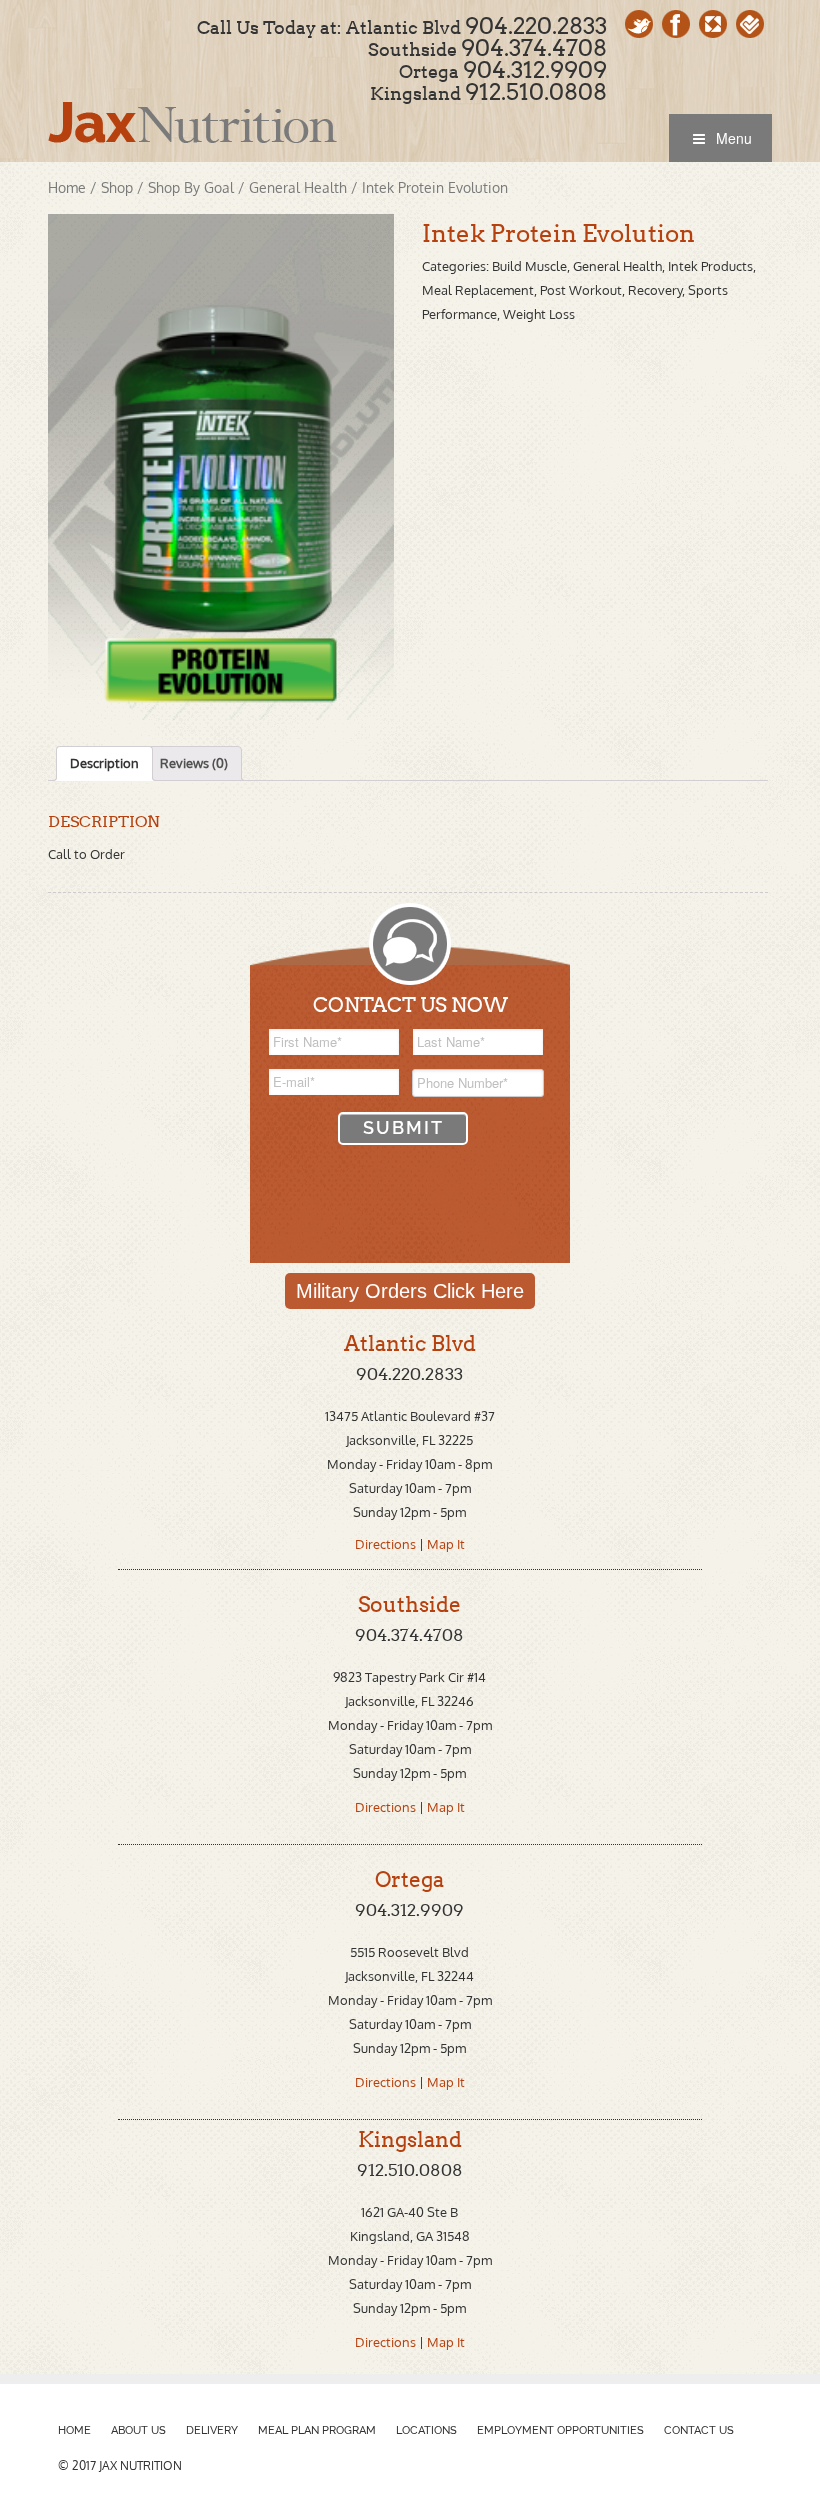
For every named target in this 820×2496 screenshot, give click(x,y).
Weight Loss (539, 314)
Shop (117, 187)
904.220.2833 (536, 26)
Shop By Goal (191, 187)
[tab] (104, 763)
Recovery (655, 290)
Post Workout (581, 290)
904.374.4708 (534, 48)
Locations (426, 2430)
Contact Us (699, 2430)
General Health (298, 187)
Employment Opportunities (560, 2430)
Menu (734, 138)
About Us (138, 2430)
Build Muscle (529, 266)
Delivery (212, 2430)
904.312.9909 (535, 70)
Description (104, 763)
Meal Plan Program (317, 2430)
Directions (387, 1544)
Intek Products (710, 266)
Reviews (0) (194, 763)
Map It (446, 1544)
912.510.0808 (536, 92)
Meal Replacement (478, 290)
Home (67, 187)
